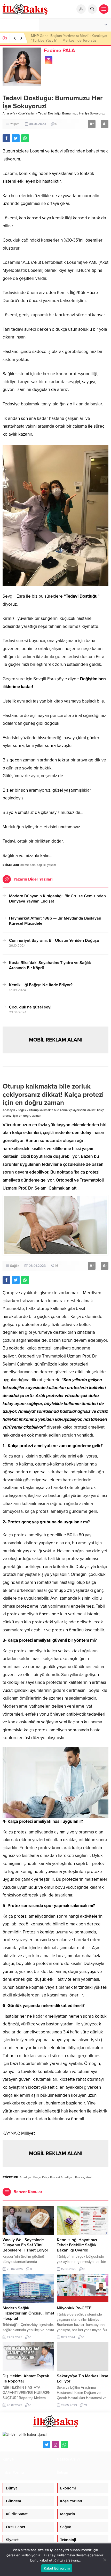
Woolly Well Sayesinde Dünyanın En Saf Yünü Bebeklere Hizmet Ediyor (25, 2245)
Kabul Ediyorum (57, 2568)
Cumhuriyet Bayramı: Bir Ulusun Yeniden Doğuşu (54, 940)
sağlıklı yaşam (46, 865)
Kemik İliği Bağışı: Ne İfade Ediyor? (41, 985)
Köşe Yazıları (27, 113)
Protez (80, 2177)
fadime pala (27, 865)
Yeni (89, 2177)
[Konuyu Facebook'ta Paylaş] (6, 138)
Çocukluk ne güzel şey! (30, 1007)
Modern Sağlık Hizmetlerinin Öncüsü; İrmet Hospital (28, 2313)
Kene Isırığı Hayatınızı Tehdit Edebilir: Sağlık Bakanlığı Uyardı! (77, 2245)
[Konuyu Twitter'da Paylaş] (16, 138)
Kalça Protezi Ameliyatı (58, 2177)
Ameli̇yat (26, 2177)
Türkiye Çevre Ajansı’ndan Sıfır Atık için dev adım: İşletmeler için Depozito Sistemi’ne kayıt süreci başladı (67, 40)
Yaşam (15, 124)
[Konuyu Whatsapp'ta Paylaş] (25, 138)
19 (86, 2405)
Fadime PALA (60, 51)
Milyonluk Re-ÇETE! (75, 2308)
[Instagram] (55, 2445)
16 (57, 1266)
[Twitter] (47, 2445)
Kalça (37, 2177)
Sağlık (22, 1110)
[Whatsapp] (64, 2445)
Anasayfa (9, 113)
